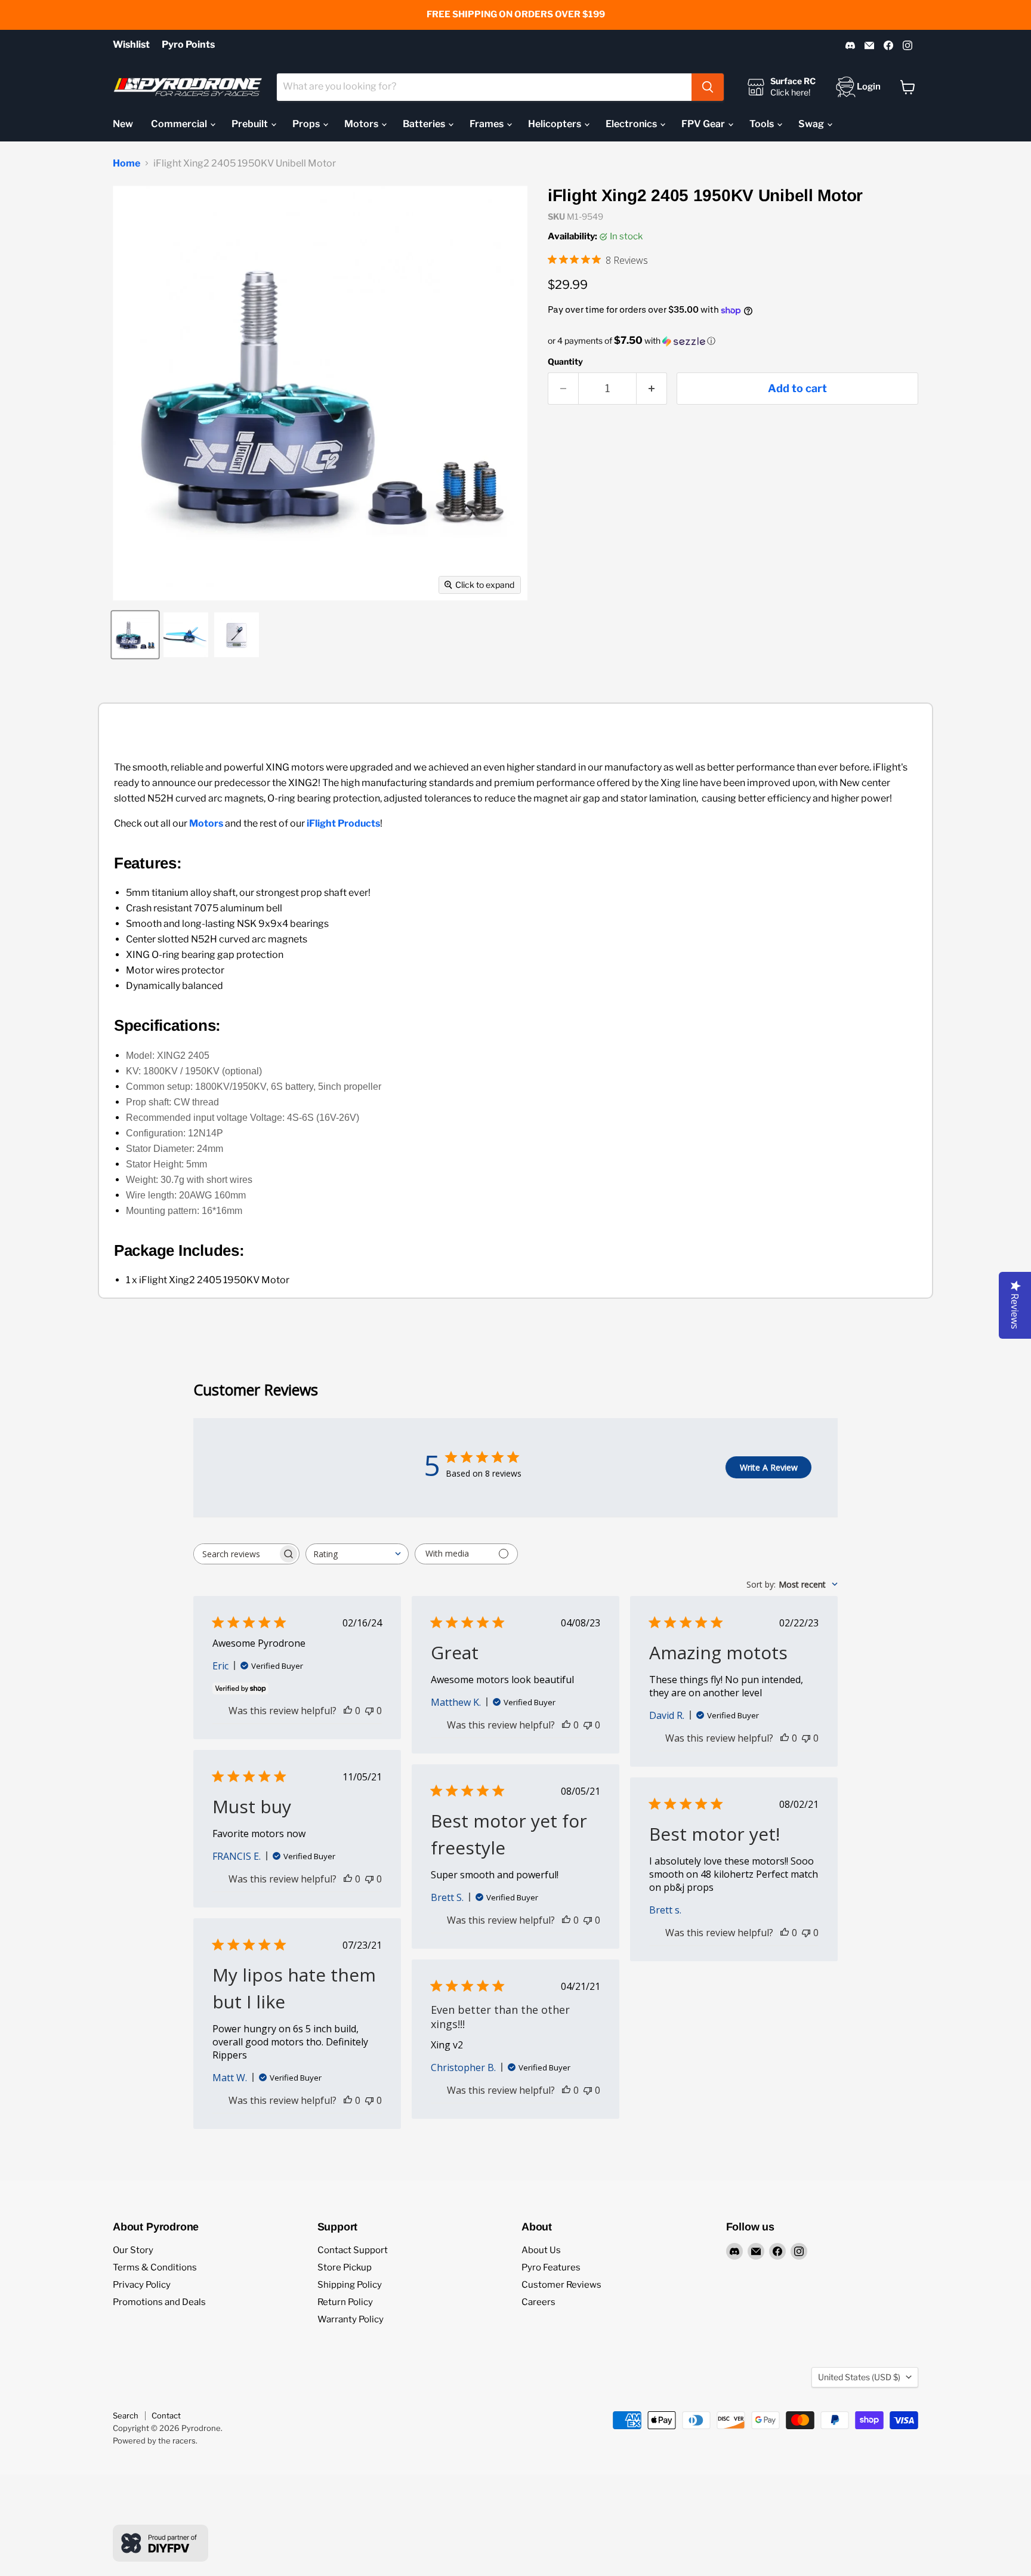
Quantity (565, 362)
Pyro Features (551, 2267)
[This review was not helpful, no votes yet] (369, 1711)
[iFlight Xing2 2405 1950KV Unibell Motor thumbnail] (135, 635)
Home (126, 164)
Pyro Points (188, 45)
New (123, 124)
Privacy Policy (142, 2285)
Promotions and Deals (159, 2302)
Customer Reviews (561, 2285)
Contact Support (353, 2250)
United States (859, 2377)
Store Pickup (345, 2267)
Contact (166, 2415)
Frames (487, 124)
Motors (362, 124)
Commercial (180, 124)
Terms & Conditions (155, 2267)
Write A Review (769, 1467)
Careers (538, 2302)
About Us (541, 2250)
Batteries (425, 124)
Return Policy (345, 2302)
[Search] (708, 87)
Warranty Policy (351, 2319)
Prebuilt (251, 124)
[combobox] (484, 87)
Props (307, 124)
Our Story (133, 2250)
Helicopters (555, 124)
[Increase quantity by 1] (652, 389)
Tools (763, 124)
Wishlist (131, 45)
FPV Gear (704, 124)
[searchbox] (236, 1554)
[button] (733, 341)
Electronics (632, 124)
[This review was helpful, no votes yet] (348, 1711)
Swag (812, 124)
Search (126, 2415)
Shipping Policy (350, 2285)
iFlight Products (343, 823)
